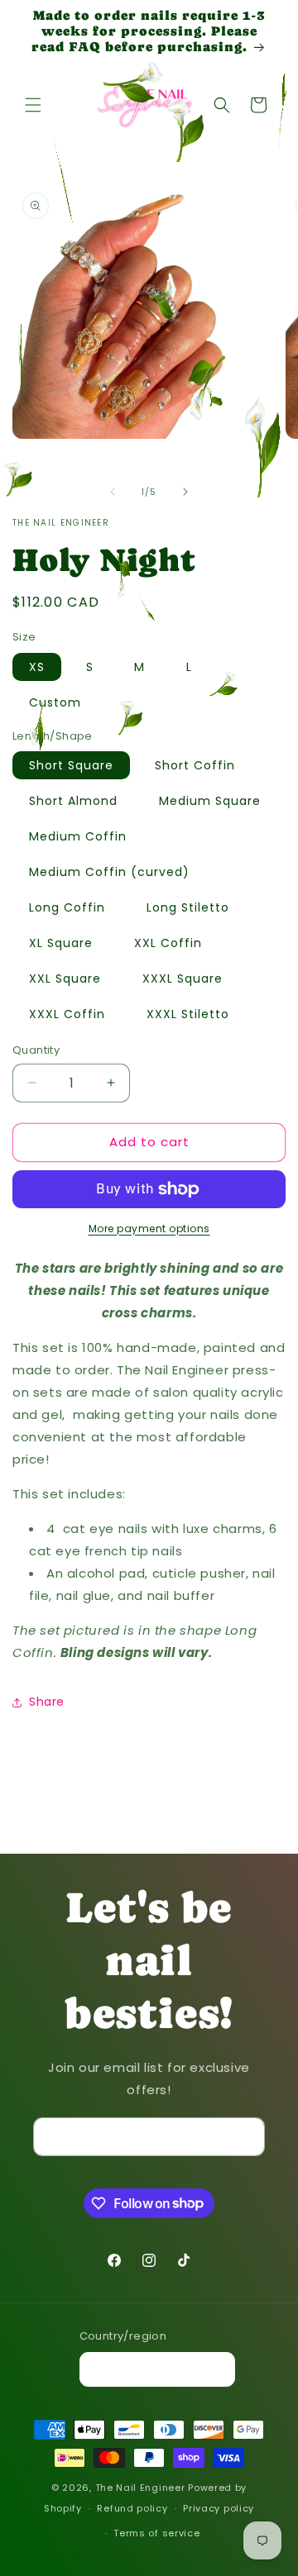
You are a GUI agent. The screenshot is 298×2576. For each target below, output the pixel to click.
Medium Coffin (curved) (109, 872)
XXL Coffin (168, 943)
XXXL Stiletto (188, 1014)
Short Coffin (195, 765)
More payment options (149, 1228)
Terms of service (156, 2533)
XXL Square (65, 978)
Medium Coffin (78, 836)
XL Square (61, 943)
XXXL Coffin (67, 1014)
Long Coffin (67, 907)
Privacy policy (219, 2508)
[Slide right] (185, 492)
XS (37, 667)
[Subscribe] (246, 2137)
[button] (33, 105)
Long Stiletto (188, 907)
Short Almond (73, 801)
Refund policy (132, 2508)
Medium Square (210, 801)
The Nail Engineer (142, 2488)
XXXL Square (183, 978)
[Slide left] (113, 492)
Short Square (71, 765)
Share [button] (47, 1702)
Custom (55, 702)
